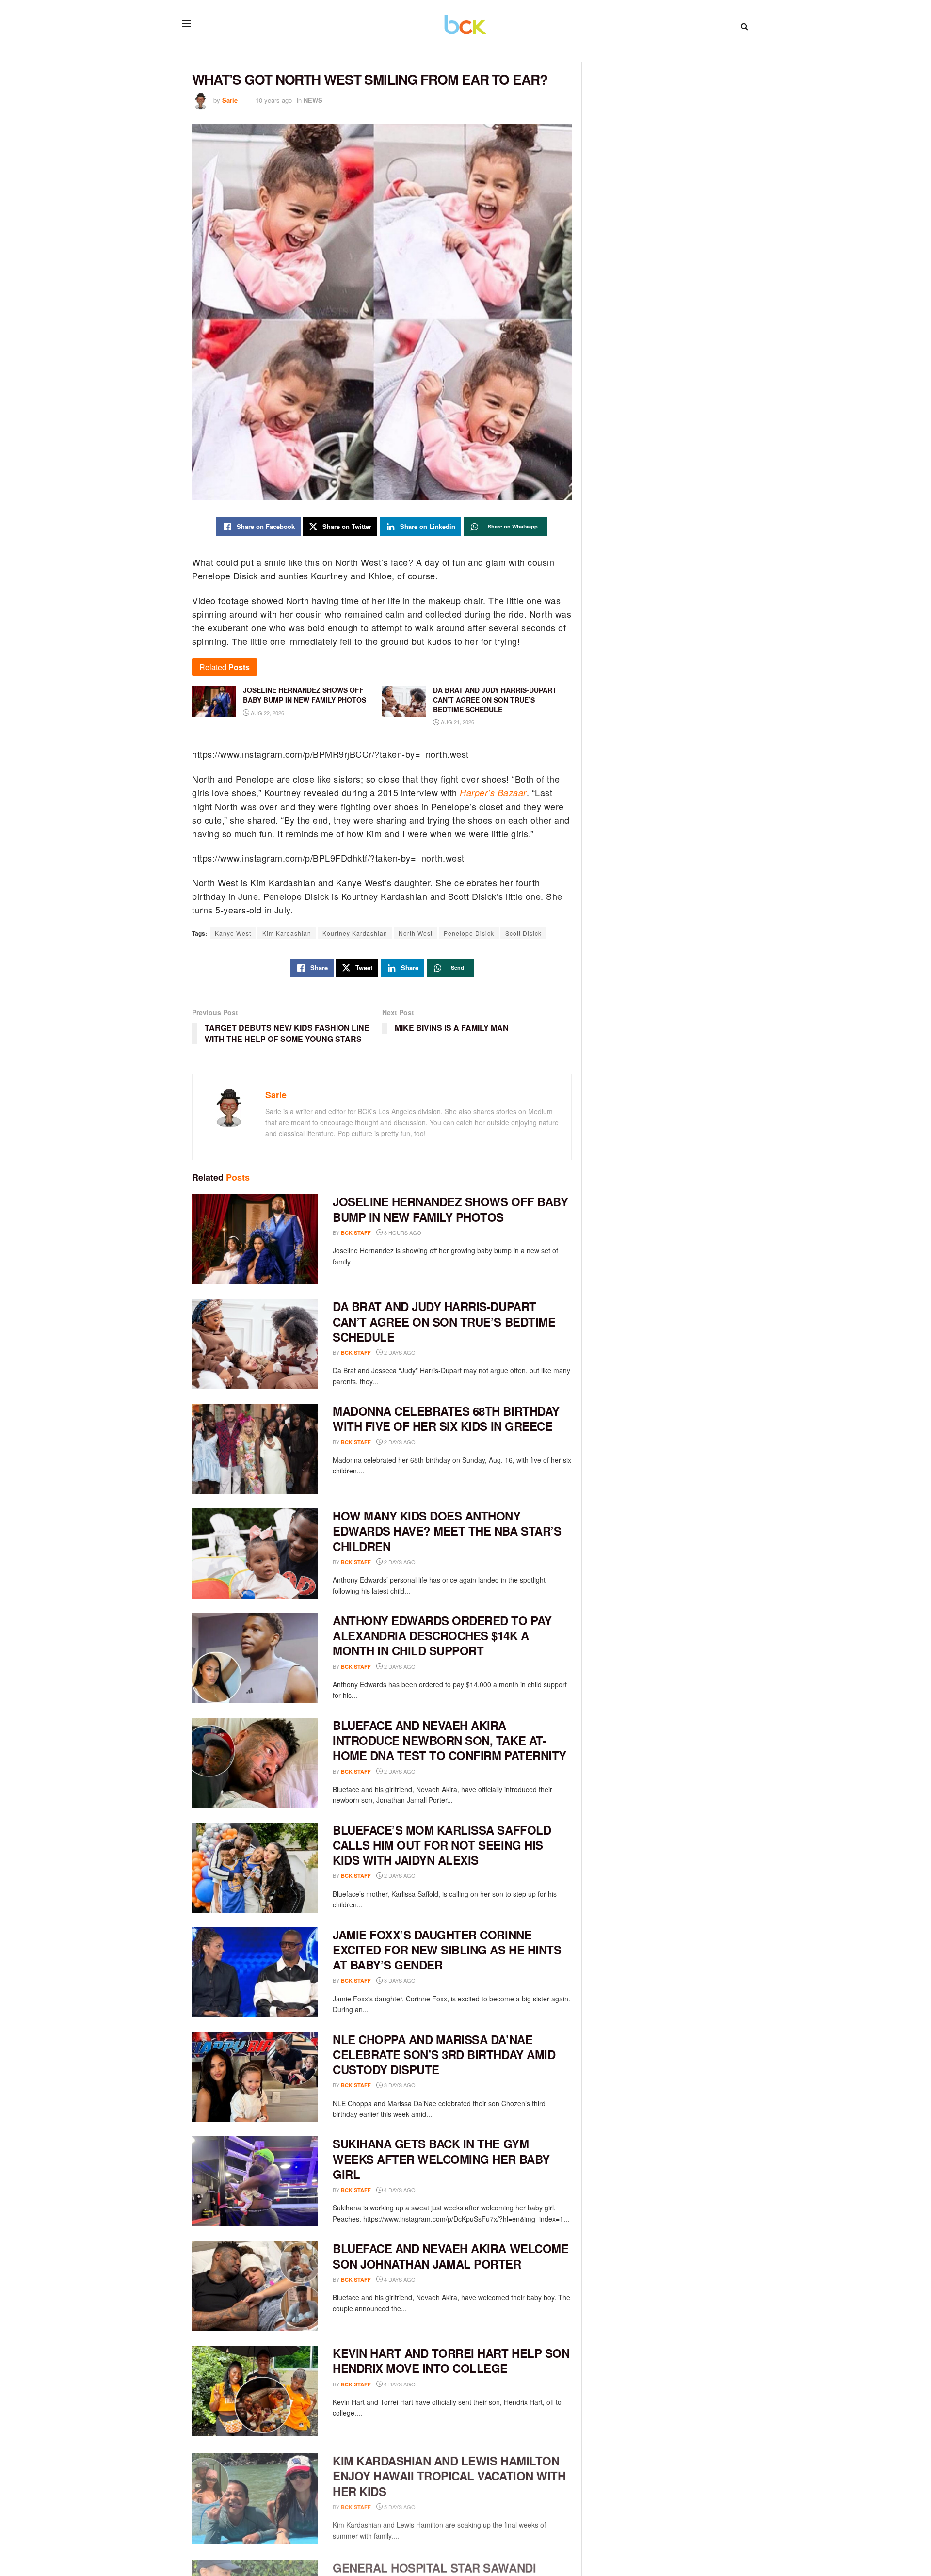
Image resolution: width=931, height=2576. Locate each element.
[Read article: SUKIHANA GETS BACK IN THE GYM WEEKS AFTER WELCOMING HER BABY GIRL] (255, 2181)
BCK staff (356, 1233)
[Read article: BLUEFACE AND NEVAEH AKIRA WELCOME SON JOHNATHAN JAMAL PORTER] (255, 2286)
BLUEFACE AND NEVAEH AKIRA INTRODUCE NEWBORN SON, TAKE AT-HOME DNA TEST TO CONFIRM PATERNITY (449, 1740)
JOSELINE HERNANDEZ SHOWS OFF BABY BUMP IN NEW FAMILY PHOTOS (450, 1209)
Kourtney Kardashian (355, 933)
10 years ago (274, 100)
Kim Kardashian (287, 933)
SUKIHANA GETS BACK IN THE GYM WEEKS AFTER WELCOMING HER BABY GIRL (441, 2159)
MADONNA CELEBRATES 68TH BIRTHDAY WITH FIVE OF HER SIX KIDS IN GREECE (446, 1418)
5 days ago (399, 2504)
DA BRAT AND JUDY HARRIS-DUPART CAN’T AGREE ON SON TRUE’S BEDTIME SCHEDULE (444, 1321)
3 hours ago (402, 1232)
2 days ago (399, 1352)
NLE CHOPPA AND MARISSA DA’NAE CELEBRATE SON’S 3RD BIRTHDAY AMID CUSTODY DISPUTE (444, 2054)
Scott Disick (523, 933)
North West (416, 933)
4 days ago (399, 2190)
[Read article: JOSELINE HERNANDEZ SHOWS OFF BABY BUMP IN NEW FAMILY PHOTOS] (255, 1239)
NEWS (313, 100)
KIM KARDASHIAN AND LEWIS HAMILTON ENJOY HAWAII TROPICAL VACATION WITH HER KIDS (449, 2473)
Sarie (230, 100)
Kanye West (233, 933)
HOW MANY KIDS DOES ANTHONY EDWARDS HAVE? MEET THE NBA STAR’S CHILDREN (447, 1531)
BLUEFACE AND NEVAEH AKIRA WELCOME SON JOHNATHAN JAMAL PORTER (450, 2256)
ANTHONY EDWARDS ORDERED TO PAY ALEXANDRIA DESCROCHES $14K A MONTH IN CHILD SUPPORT (442, 1635)
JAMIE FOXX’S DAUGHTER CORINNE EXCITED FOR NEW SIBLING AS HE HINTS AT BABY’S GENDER (447, 1950)
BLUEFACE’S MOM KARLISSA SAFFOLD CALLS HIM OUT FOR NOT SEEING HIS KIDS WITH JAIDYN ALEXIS (442, 1845)
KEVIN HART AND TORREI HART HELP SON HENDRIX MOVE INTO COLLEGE (451, 2360)
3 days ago (399, 1980)
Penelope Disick (469, 933)
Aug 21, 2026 (457, 722)
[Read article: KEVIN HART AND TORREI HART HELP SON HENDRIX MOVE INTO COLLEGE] (255, 2391)
